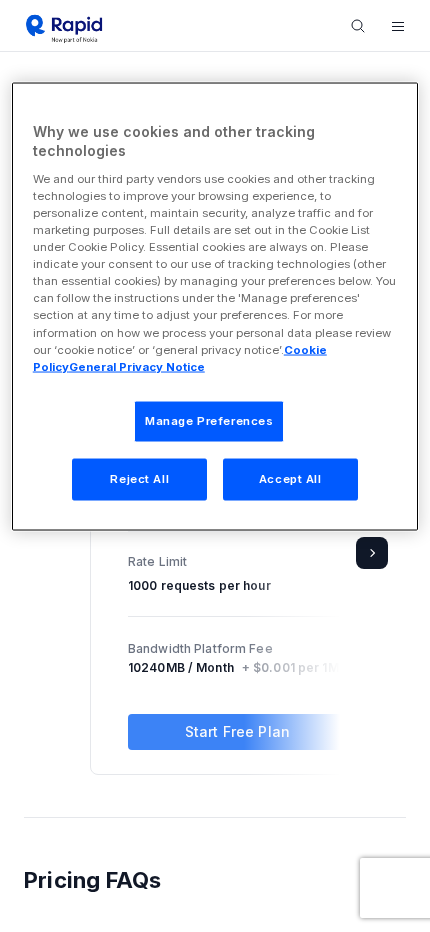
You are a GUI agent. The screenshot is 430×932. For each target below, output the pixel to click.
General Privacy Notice (137, 366)
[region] (215, 306)
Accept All (290, 478)
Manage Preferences (209, 420)
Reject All (139, 478)
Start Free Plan (237, 731)
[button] (398, 26)
